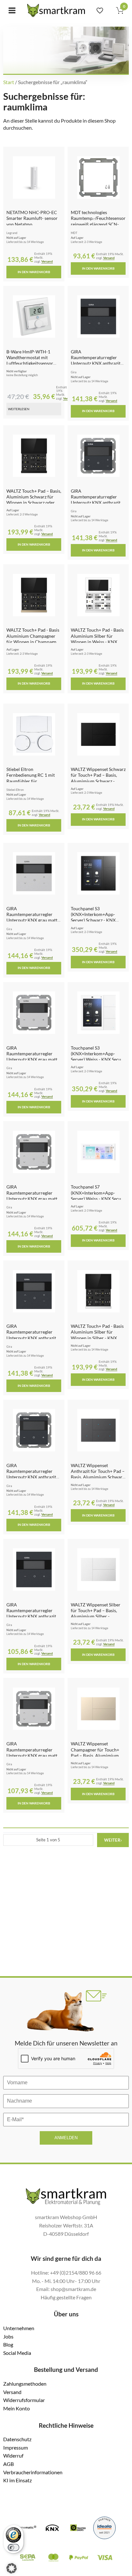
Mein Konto (16, 2408)
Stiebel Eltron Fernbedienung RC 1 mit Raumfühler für (31, 775)
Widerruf (13, 2455)
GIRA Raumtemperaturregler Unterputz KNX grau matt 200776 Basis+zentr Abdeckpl (32, 920)
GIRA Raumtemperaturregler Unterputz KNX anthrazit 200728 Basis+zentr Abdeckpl (96, 503)
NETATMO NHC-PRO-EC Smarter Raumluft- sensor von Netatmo (32, 218)
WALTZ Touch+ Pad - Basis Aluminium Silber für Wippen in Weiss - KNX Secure (97, 639)
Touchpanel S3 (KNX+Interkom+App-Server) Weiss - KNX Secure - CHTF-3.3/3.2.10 (98, 1057)
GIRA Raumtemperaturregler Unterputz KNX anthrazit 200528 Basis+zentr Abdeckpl (31, 1477)
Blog (8, 2344)
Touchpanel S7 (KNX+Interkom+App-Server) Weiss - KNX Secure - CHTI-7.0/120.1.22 (98, 1196)
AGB (8, 2464)
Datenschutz (17, 2439)
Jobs (8, 2336)
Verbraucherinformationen (33, 2472)
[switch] (13, 2547)
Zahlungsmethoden (25, 2384)
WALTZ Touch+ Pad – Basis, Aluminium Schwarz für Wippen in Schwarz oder (34, 497)
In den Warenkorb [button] (34, 272)
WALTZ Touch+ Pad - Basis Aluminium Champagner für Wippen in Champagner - (33, 639)
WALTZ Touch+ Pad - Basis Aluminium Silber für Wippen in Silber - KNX (97, 1332)
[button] (12, 2568)
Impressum (16, 2447)
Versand (47, 261)
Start (9, 82)
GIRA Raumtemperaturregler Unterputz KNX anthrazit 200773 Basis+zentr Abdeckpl (31, 1338)
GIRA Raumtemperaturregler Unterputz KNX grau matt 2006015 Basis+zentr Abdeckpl (32, 1755)
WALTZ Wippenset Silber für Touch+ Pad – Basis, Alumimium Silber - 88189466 (96, 1613)
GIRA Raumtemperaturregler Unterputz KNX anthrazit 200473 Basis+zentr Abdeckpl (31, 1616)
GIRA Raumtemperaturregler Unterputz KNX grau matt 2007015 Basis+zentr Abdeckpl (32, 1198)
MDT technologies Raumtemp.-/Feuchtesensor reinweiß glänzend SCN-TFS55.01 (98, 221)
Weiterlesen (19, 409)
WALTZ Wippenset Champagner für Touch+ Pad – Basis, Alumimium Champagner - (95, 1752)
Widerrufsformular (24, 2400)
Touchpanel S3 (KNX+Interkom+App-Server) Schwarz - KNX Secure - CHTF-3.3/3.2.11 (96, 917)
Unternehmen (19, 2328)
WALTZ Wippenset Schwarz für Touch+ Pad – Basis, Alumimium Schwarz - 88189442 (98, 778)
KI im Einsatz (17, 2480)
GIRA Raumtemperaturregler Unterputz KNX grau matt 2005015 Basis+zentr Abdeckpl (32, 1059)
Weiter (113, 1840)
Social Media (17, 2353)
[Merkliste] (100, 10)
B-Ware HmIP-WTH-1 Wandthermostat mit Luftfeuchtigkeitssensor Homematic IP (30, 360)
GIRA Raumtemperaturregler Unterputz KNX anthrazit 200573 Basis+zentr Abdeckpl (96, 363)
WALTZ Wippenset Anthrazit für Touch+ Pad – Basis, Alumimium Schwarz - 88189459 (98, 1474)
